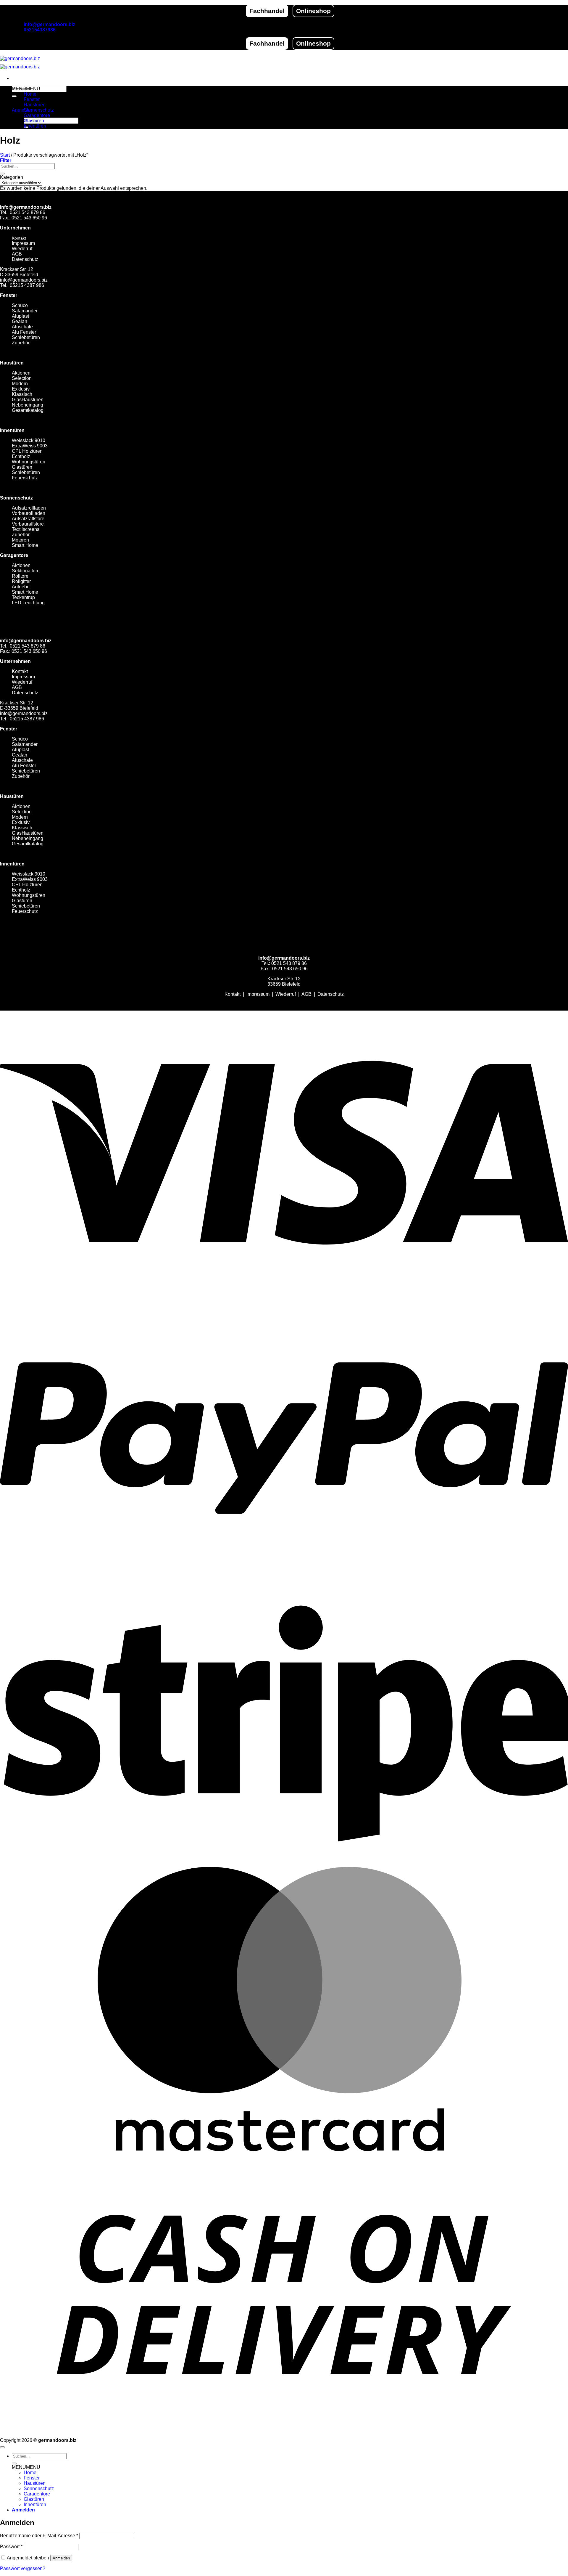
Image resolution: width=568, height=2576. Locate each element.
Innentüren (35, 126)
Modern (20, 384)
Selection (22, 378)
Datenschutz (25, 259)
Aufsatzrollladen (29, 508)
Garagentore (37, 115)
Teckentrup (23, 597)
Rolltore (20, 576)
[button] (23, 110)
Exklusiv (21, 389)
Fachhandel (267, 11)
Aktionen (21, 373)
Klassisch (22, 394)
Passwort (11, 2547)
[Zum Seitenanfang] (2, 2447)
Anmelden (61, 2558)
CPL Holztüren (27, 451)
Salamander (25, 311)
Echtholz (21, 456)
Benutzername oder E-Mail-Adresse (39, 2536)
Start (5, 155)
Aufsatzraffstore (28, 519)
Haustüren (35, 105)
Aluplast (20, 316)
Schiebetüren (26, 472)
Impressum (23, 243)
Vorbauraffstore (28, 524)
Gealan (20, 321)
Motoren (20, 540)
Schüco (20, 305)
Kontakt (19, 238)
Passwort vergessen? (23, 2568)
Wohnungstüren (29, 462)
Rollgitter (21, 581)
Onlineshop (313, 11)
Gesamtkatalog (28, 410)
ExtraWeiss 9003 (30, 446)
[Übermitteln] (14, 96)
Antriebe (21, 587)
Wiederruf (22, 249)
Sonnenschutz (39, 110)
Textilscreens (26, 529)
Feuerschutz (25, 478)
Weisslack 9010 (29, 440)
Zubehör (21, 535)
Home (30, 94)
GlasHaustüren (28, 400)
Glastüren (34, 121)
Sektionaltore (26, 571)
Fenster (32, 99)
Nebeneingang (28, 405)
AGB (17, 254)
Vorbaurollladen (29, 513)
